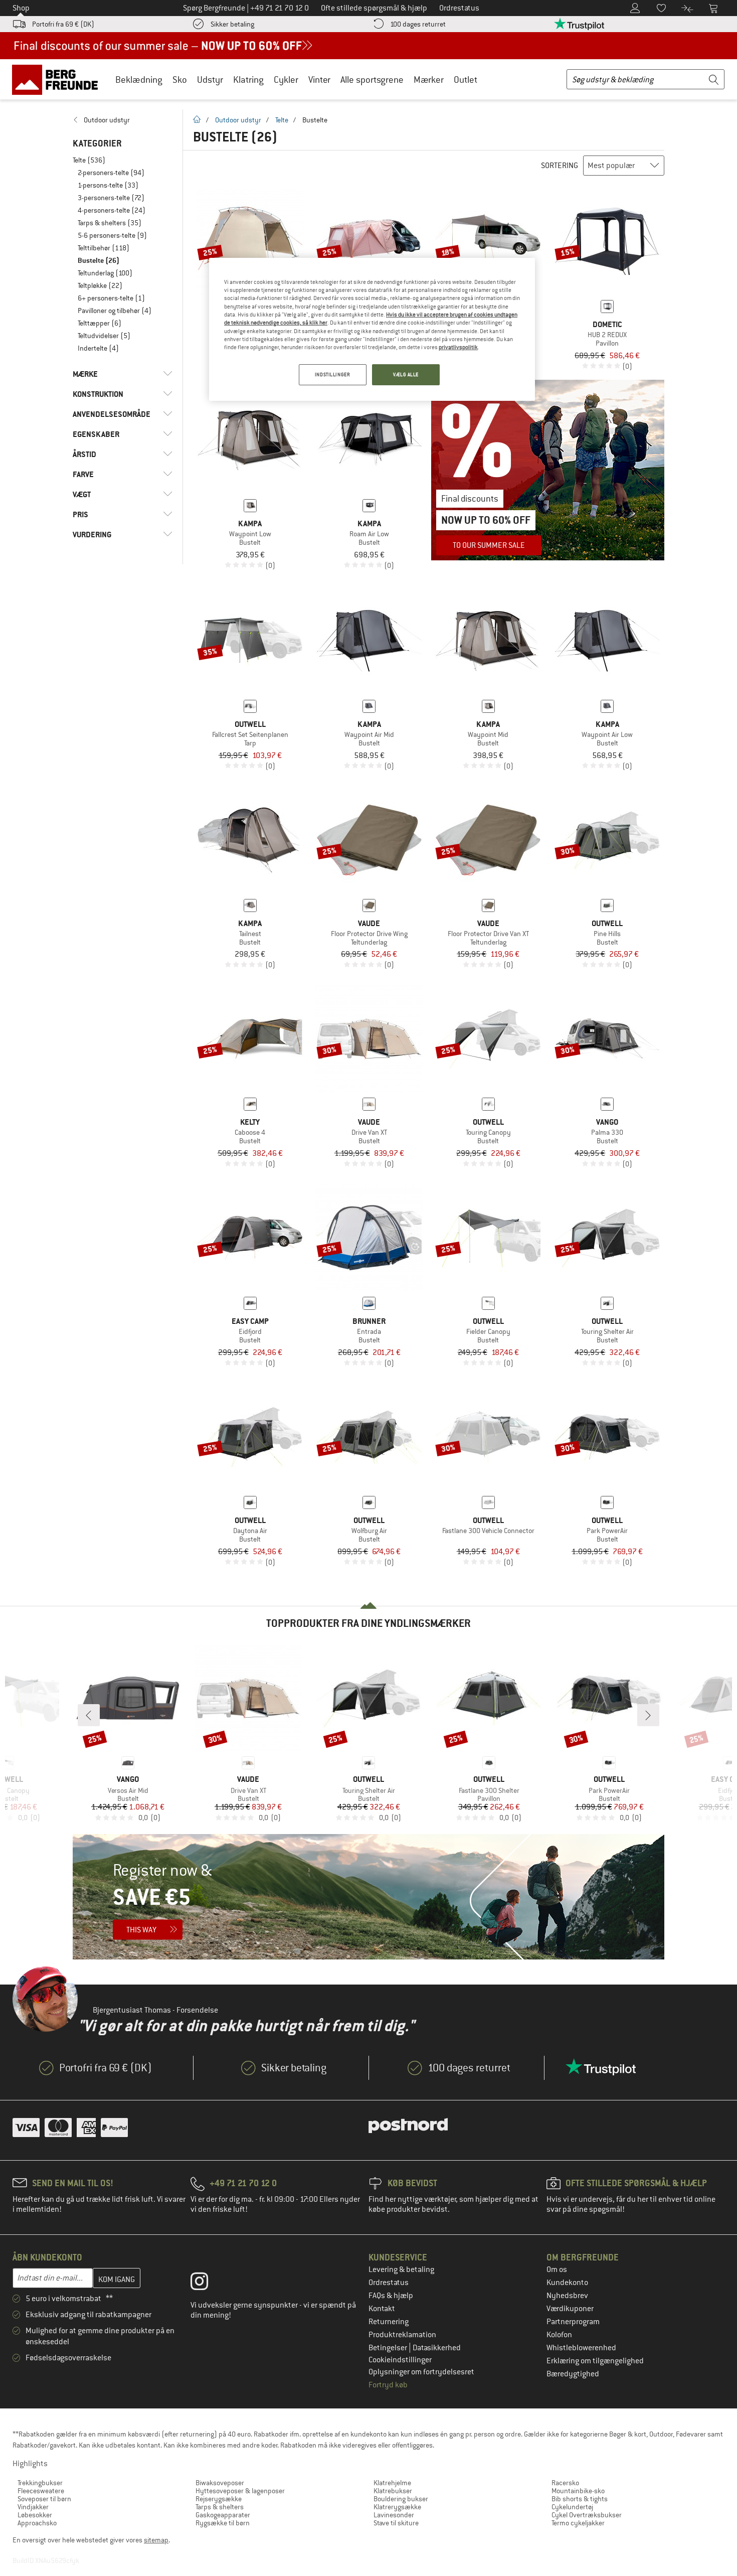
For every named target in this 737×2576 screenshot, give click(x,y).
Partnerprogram (573, 2322)
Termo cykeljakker (578, 2523)
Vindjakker (33, 2507)
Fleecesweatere (41, 2491)
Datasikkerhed (437, 2348)
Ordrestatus (389, 2283)
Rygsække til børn (223, 2523)
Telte (282, 120)
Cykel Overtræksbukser (587, 2515)
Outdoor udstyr (238, 120)
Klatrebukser (393, 2491)
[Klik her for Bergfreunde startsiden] (58, 79)
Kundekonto (567, 2283)
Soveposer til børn (44, 2499)
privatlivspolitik (458, 347)
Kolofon (559, 2335)
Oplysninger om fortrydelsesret (421, 2372)
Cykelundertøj (572, 2507)
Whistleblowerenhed (581, 2348)
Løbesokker (35, 2515)
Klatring (248, 80)
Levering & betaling (401, 2269)
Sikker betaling (232, 24)
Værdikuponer (570, 2309)
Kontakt (382, 2309)
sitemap (156, 2540)
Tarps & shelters (220, 2507)
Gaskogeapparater (223, 2515)
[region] (372, 329)
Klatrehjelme (392, 2483)
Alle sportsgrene (372, 80)
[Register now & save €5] (368, 1897)
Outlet (466, 80)
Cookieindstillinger (400, 2360)
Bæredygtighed (573, 2374)
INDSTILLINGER (332, 374)
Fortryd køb (388, 2385)
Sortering (560, 166)
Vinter (319, 80)
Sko (180, 80)
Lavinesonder (394, 2515)
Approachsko (37, 2523)
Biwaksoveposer (220, 2483)
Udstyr (210, 80)
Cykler (286, 80)
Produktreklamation (402, 2335)
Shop (21, 8)
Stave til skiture (396, 2523)
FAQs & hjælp (391, 2296)
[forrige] (89, 1715)
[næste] (648, 1715)
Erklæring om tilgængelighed (595, 2361)
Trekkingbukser (40, 2483)
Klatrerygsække (397, 2507)
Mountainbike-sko (578, 2491)
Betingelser (389, 2348)
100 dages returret (418, 24)
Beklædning (139, 80)
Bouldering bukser (401, 2499)
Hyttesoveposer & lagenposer (240, 2491)
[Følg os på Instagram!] (207, 2284)
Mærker (429, 80)
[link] (123, 120)
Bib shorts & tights (580, 2499)
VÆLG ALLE (406, 374)
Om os (557, 2269)
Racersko (565, 2483)
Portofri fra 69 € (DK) (63, 24)
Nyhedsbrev (567, 2296)
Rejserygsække (219, 2499)
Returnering (389, 2322)
